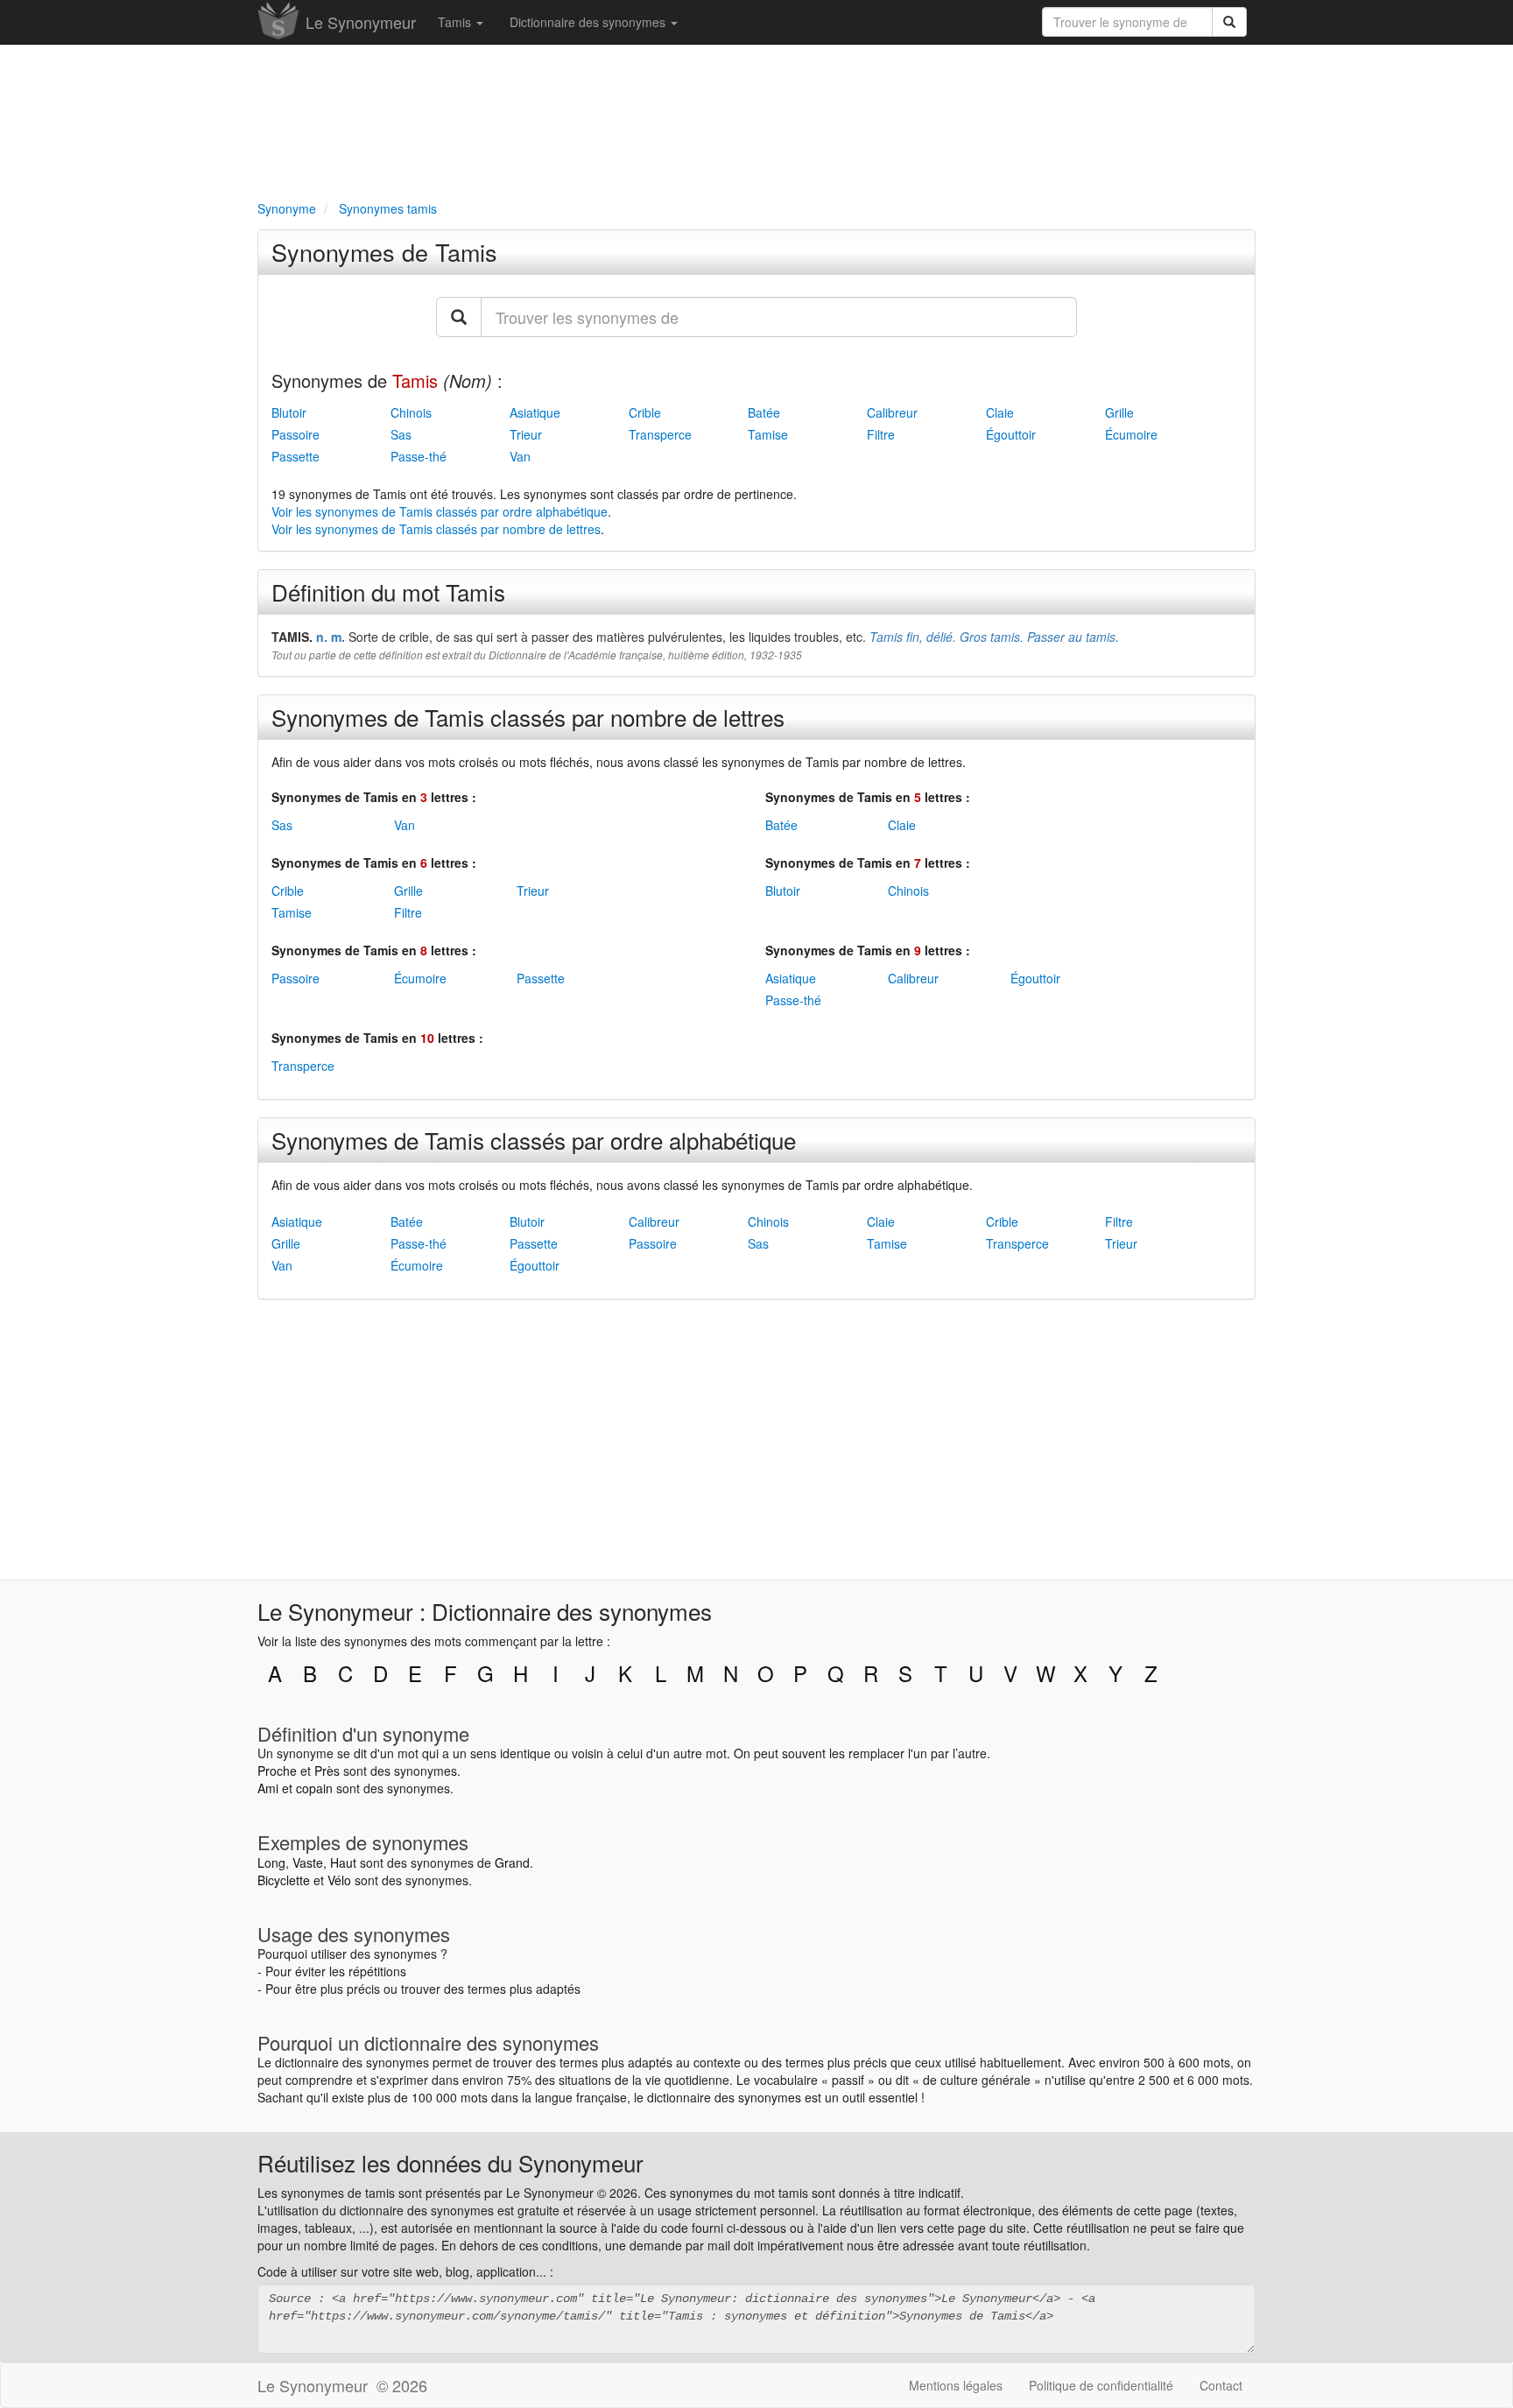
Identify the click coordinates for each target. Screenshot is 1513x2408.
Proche (277, 1771)
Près (327, 1771)
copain (314, 1788)
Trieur (526, 434)
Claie (1000, 412)
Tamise (768, 434)
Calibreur (892, 412)
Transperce (660, 434)
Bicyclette (284, 1880)
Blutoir (289, 412)
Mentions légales (956, 2385)
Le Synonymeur (361, 22)
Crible (645, 412)
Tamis (456, 22)
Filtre (881, 434)
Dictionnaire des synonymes (589, 22)
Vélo (339, 1880)
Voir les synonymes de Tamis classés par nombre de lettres (436, 529)
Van (520, 456)
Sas (401, 434)
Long (271, 1862)
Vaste (308, 1862)
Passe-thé (419, 456)
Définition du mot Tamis (388, 591)
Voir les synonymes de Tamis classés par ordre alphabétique (440, 511)
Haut (343, 1862)
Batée (764, 412)
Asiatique (535, 412)
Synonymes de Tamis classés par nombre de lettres (528, 717)
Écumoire (1131, 434)
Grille (1119, 412)
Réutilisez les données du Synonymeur (450, 2162)
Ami (268, 1788)
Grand (512, 1862)
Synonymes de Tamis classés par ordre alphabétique (534, 1140)
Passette (296, 456)
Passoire (296, 434)
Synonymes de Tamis (384, 252)
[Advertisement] (756, 119)
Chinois (411, 412)
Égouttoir (1011, 434)
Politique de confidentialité (1101, 2385)
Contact (1221, 2385)
